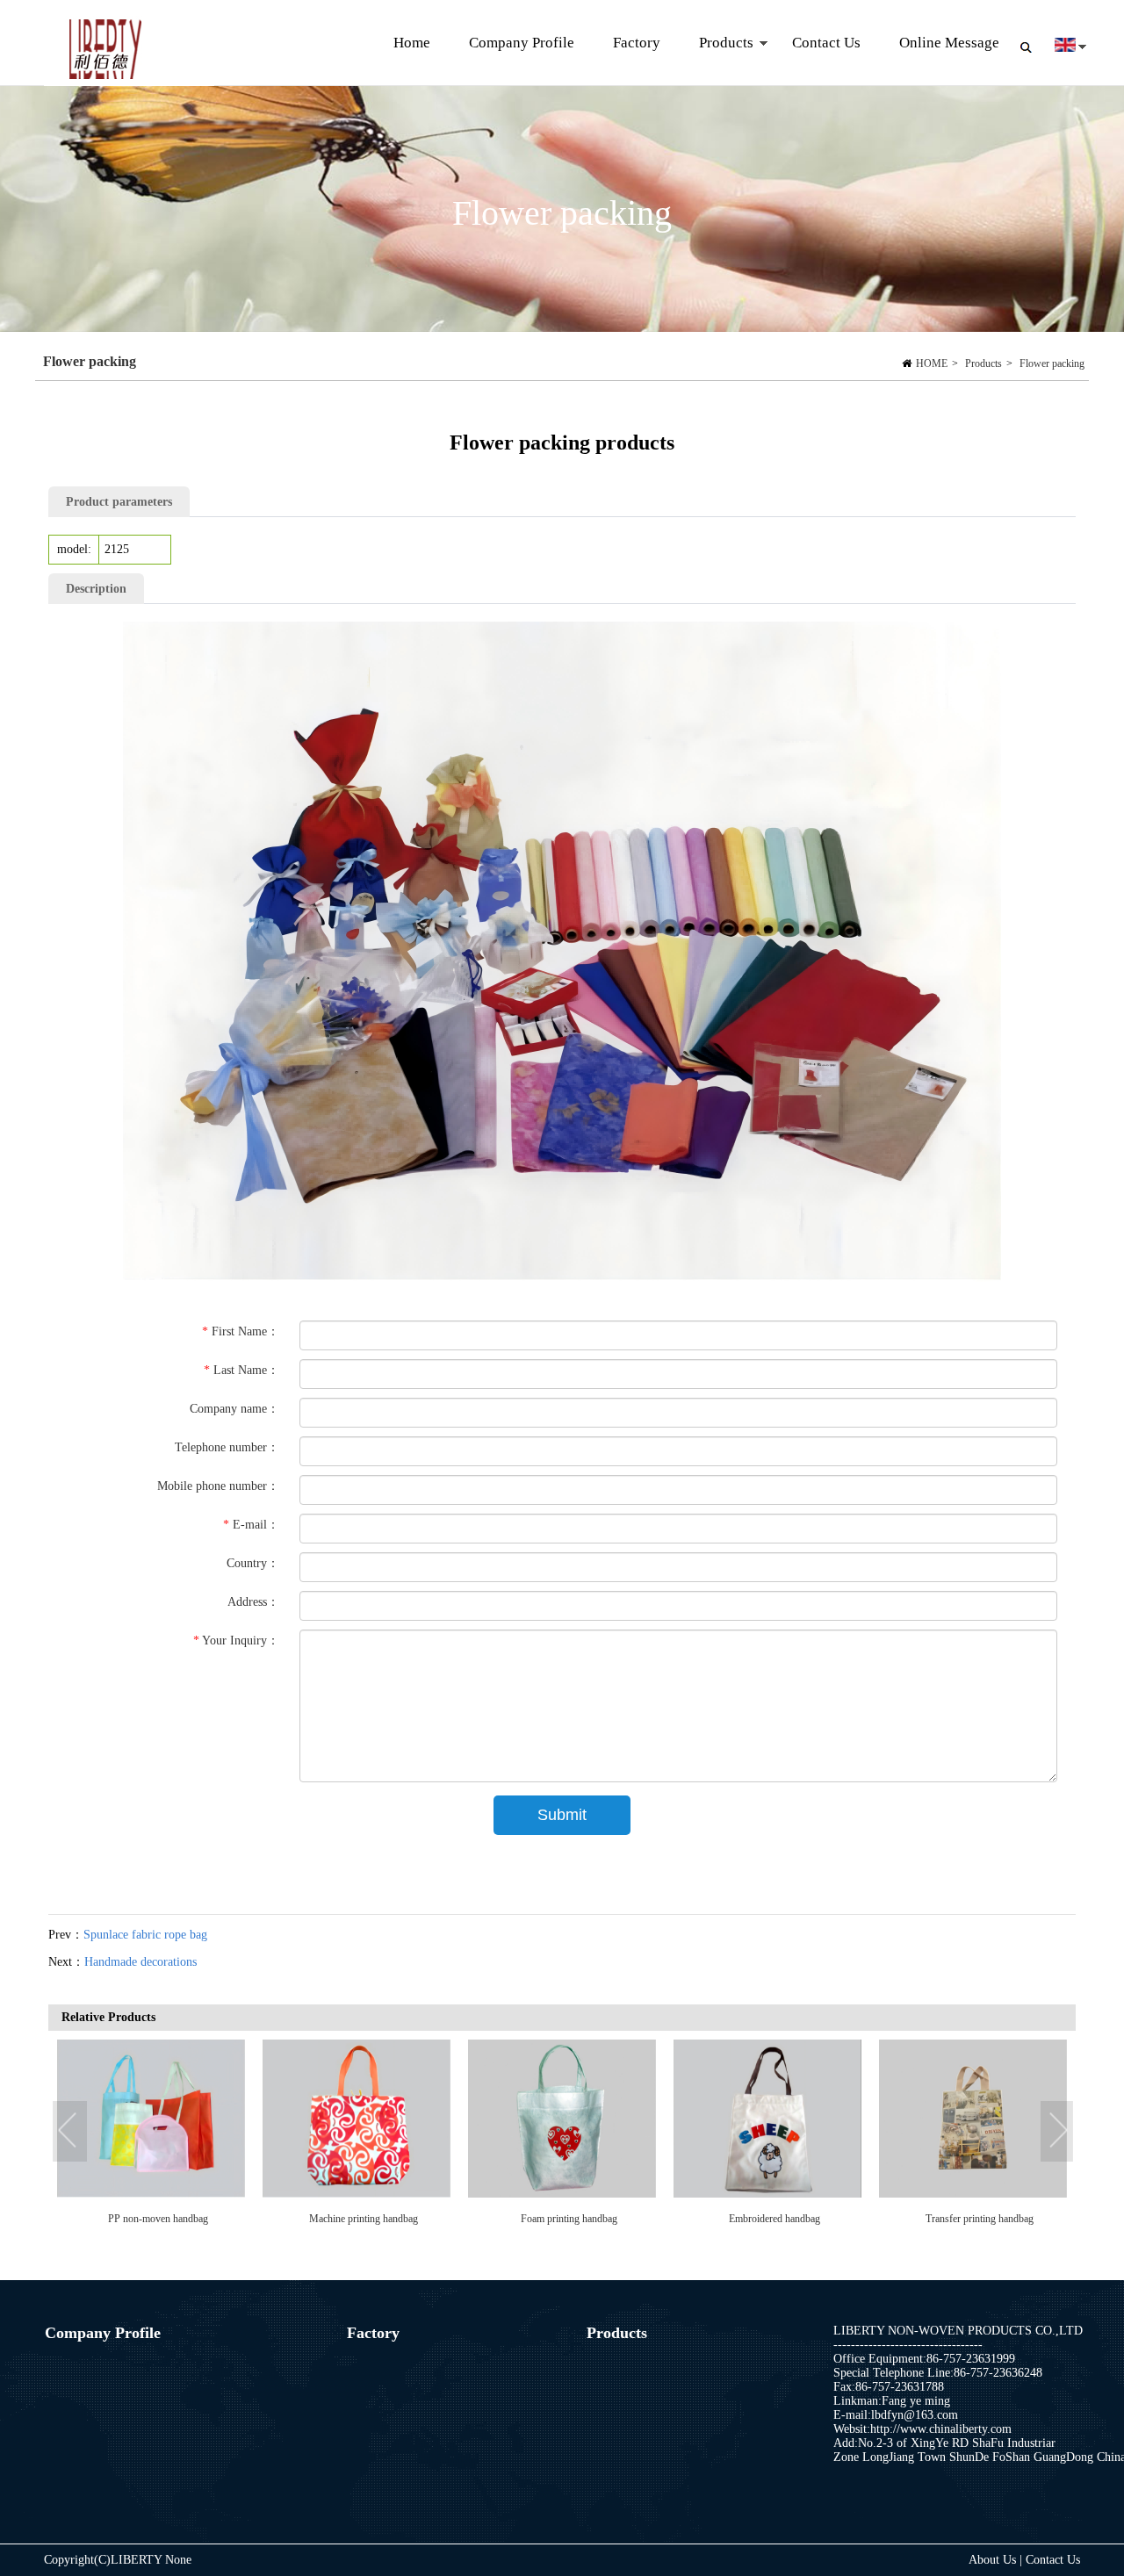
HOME (932, 363)
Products (717, 60)
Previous (70, 2132)
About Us (994, 2560)
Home (412, 43)
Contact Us (826, 43)
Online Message (949, 43)
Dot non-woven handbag (775, 2219)
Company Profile (522, 43)
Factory (637, 43)
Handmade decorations (140, 1962)
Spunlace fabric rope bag (145, 1935)
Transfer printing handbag (569, 2219)
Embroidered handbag (364, 2219)
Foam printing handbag (158, 2219)
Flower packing (1052, 363)
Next (1058, 2132)
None (178, 2560)
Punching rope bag (980, 2219)
